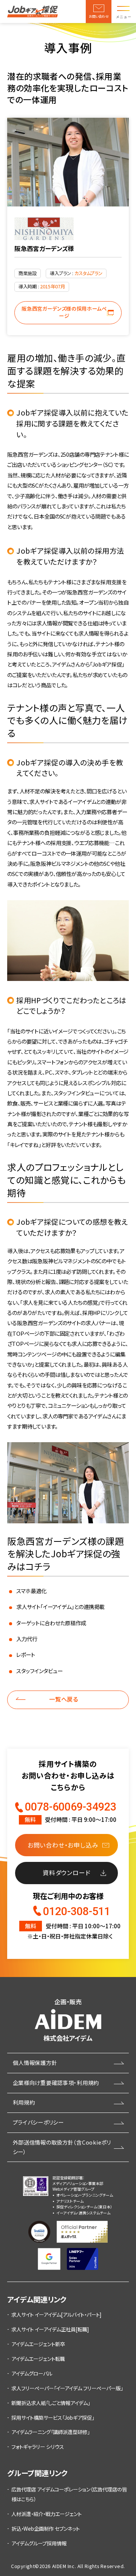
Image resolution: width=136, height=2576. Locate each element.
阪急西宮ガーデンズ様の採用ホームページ (64, 312)
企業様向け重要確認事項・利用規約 (56, 2083)
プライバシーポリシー (38, 2122)
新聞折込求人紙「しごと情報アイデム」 (51, 2403)
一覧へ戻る (64, 1699)
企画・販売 (68, 2020)
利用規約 (24, 2102)
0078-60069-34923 (71, 1807)
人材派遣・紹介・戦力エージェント (46, 2514)
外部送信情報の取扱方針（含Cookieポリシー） (62, 2147)
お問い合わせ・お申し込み (63, 1845)
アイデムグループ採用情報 (39, 2543)
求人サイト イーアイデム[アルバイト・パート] (56, 2314)
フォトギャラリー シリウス (38, 2447)
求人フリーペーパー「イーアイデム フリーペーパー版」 (67, 2388)
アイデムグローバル (32, 2373)
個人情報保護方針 (35, 2062)
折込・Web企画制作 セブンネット (46, 2528)
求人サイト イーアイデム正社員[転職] (50, 2329)
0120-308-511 (77, 1911)
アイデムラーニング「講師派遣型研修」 (50, 2432)
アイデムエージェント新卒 (38, 2344)
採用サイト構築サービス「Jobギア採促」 (53, 2417)
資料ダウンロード (66, 1872)
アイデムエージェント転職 (38, 2359)
